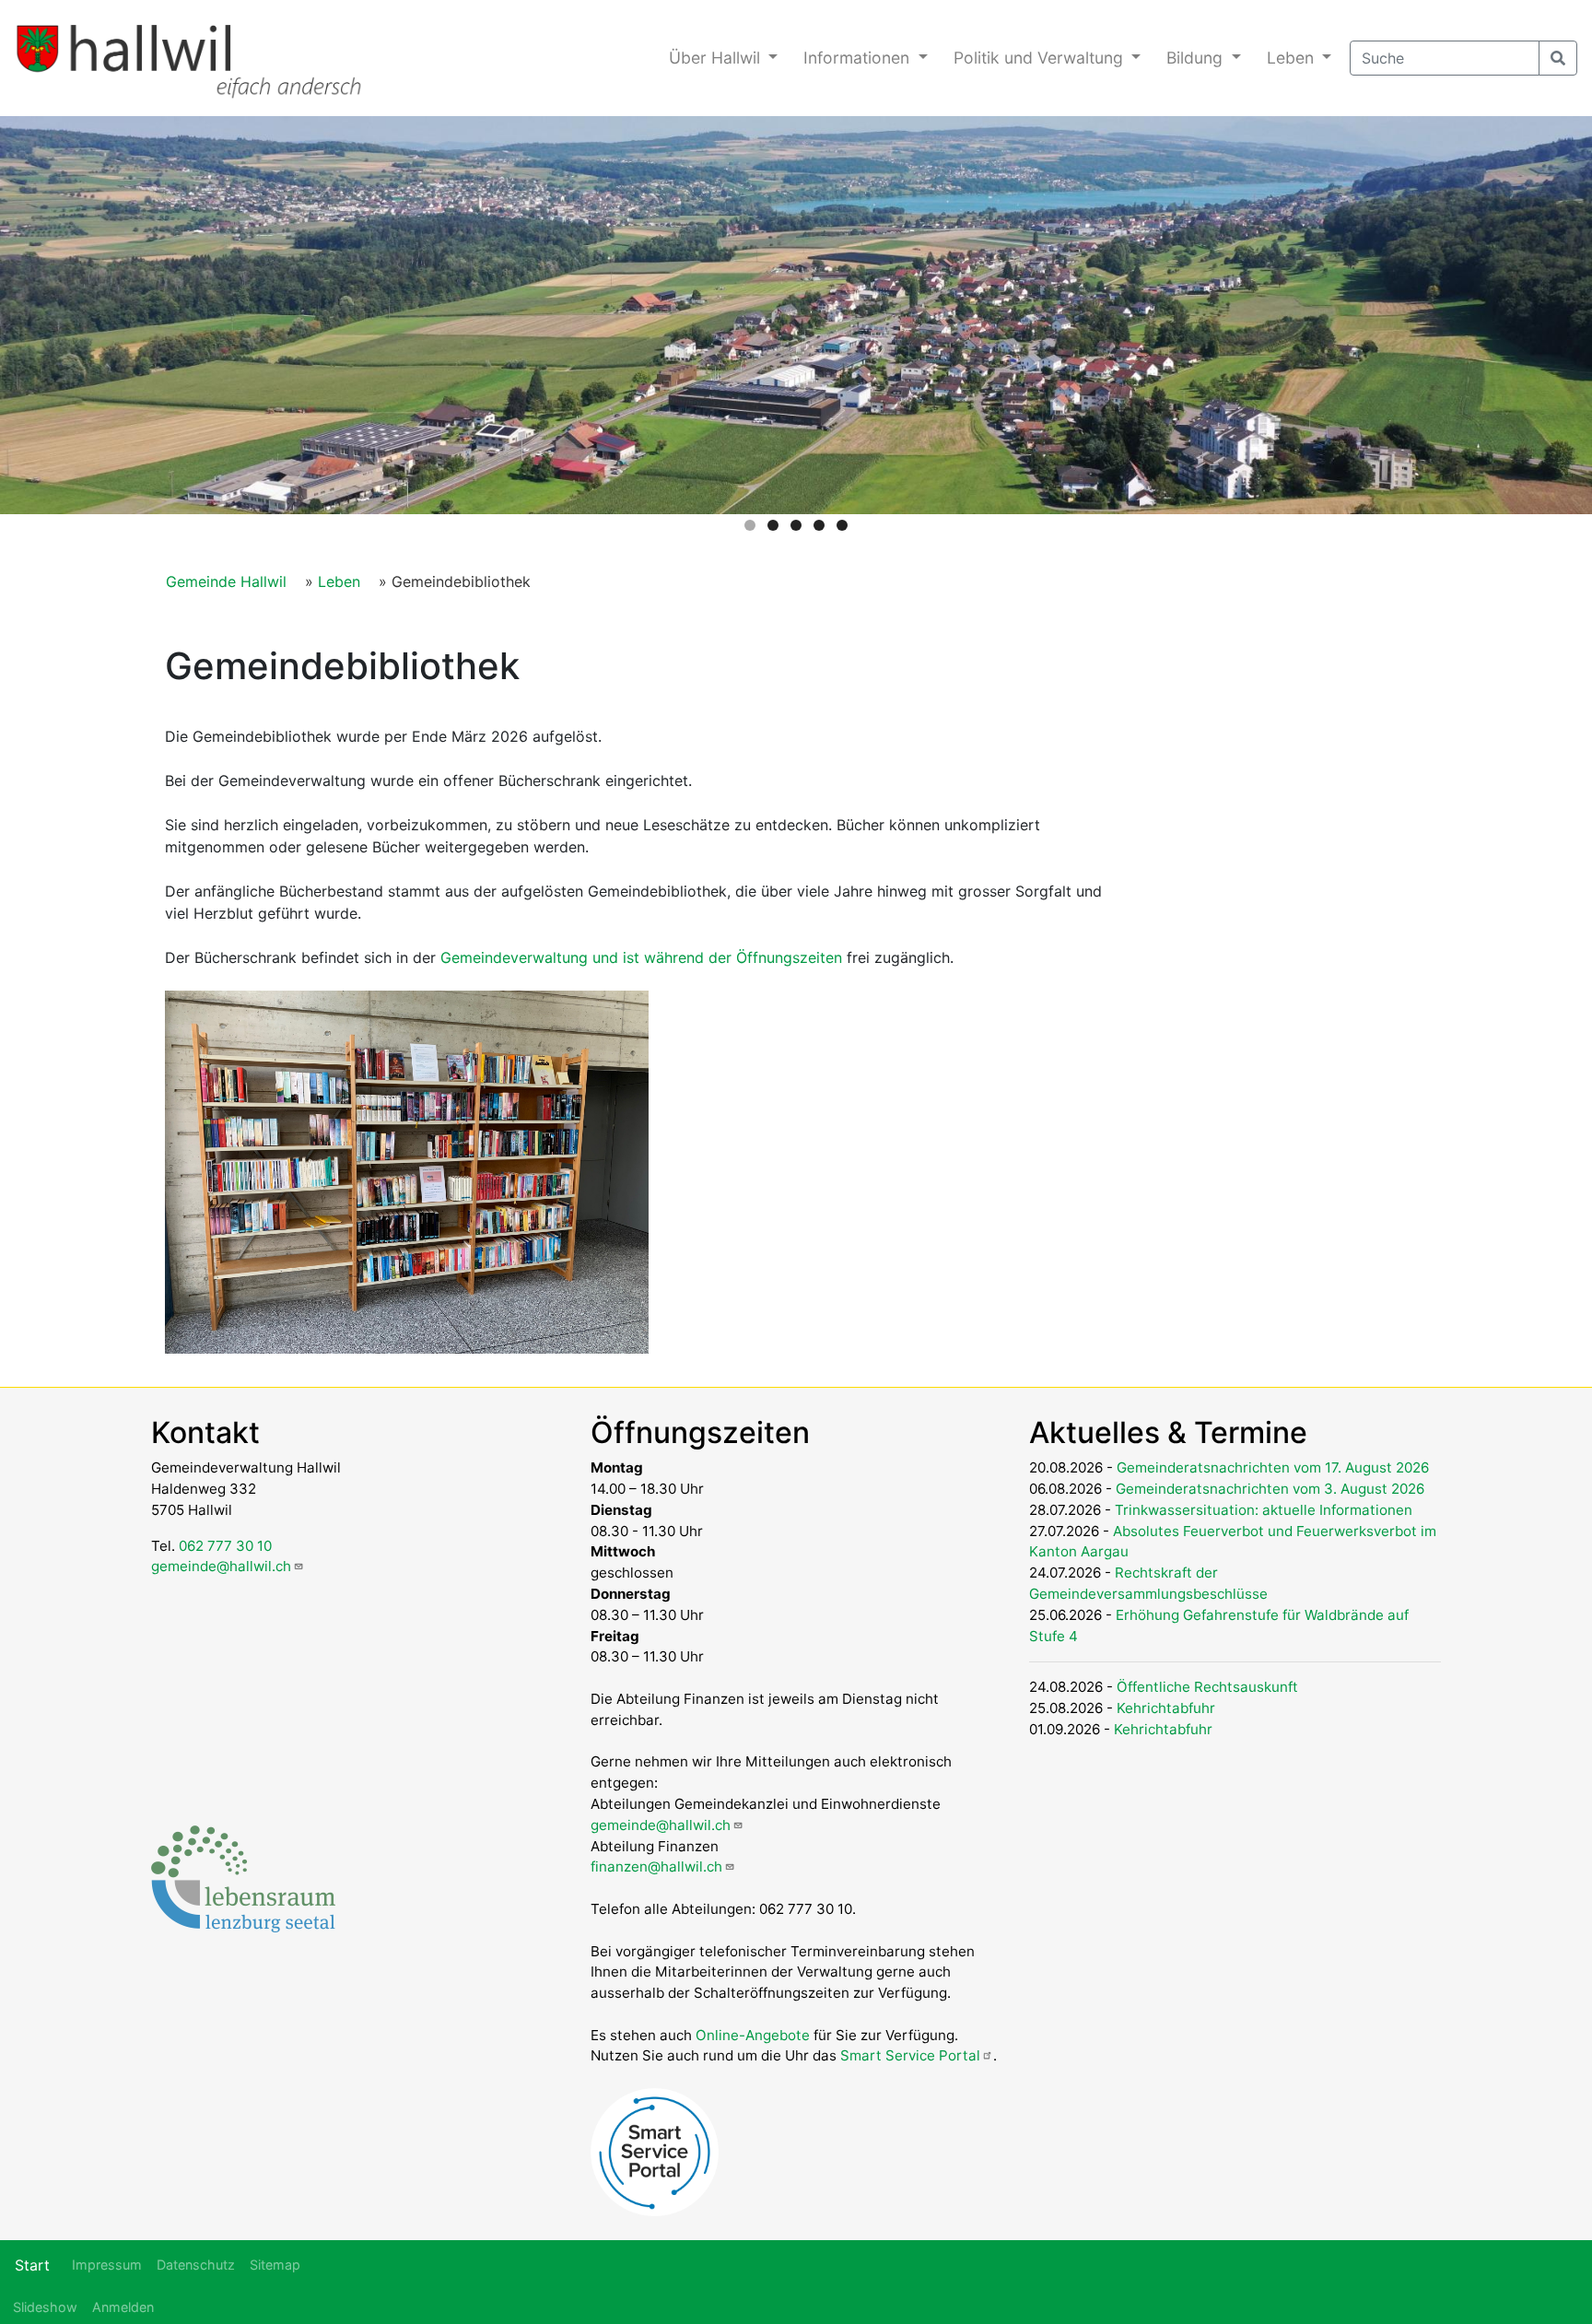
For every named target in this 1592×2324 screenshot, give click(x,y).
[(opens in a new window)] (243, 1878)
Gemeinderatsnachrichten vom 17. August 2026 (1273, 1467)
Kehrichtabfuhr (1166, 1708)
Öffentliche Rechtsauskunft (1207, 1687)
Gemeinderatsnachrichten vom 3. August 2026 (1270, 1489)
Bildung (1197, 58)
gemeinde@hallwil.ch (221, 1566)
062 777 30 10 (225, 1546)
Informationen (859, 58)
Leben (1293, 58)
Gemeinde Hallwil (226, 581)
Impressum (107, 2265)
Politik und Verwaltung (1041, 58)
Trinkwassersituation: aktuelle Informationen (1264, 1510)
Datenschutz (196, 2265)
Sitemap (275, 2265)
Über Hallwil (717, 58)
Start (32, 2265)
